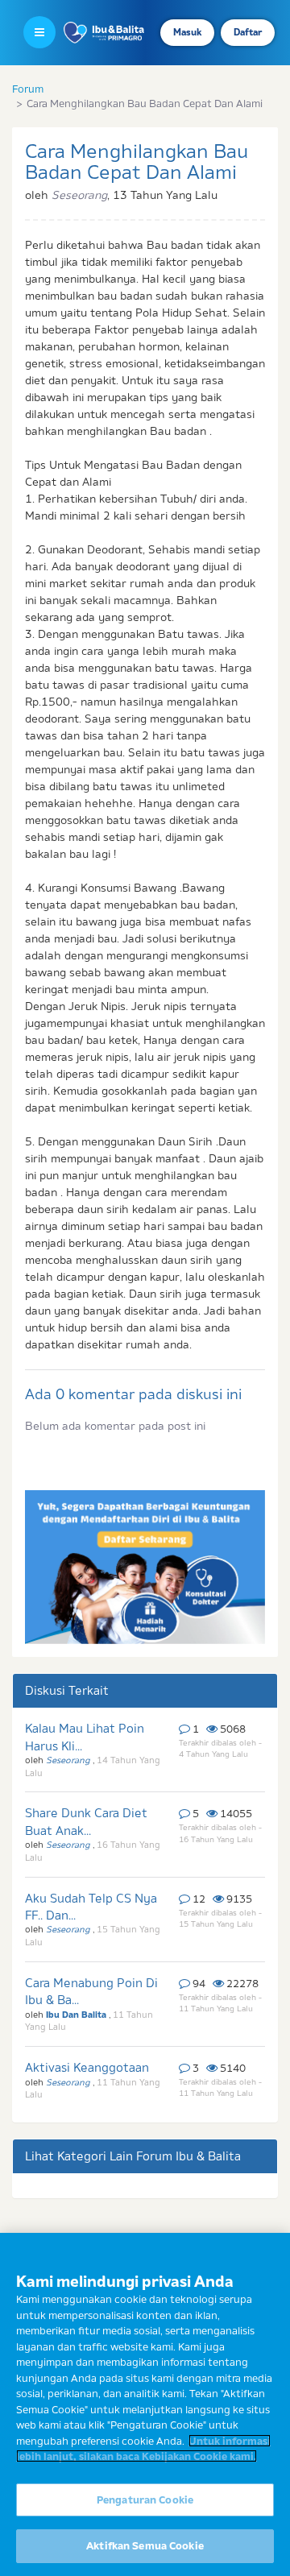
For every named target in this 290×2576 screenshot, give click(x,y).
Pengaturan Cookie (145, 2499)
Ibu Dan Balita (77, 2015)
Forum (28, 89)
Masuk (187, 32)
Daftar (248, 32)
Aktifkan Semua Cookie (145, 2545)
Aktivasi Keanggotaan (87, 2067)
